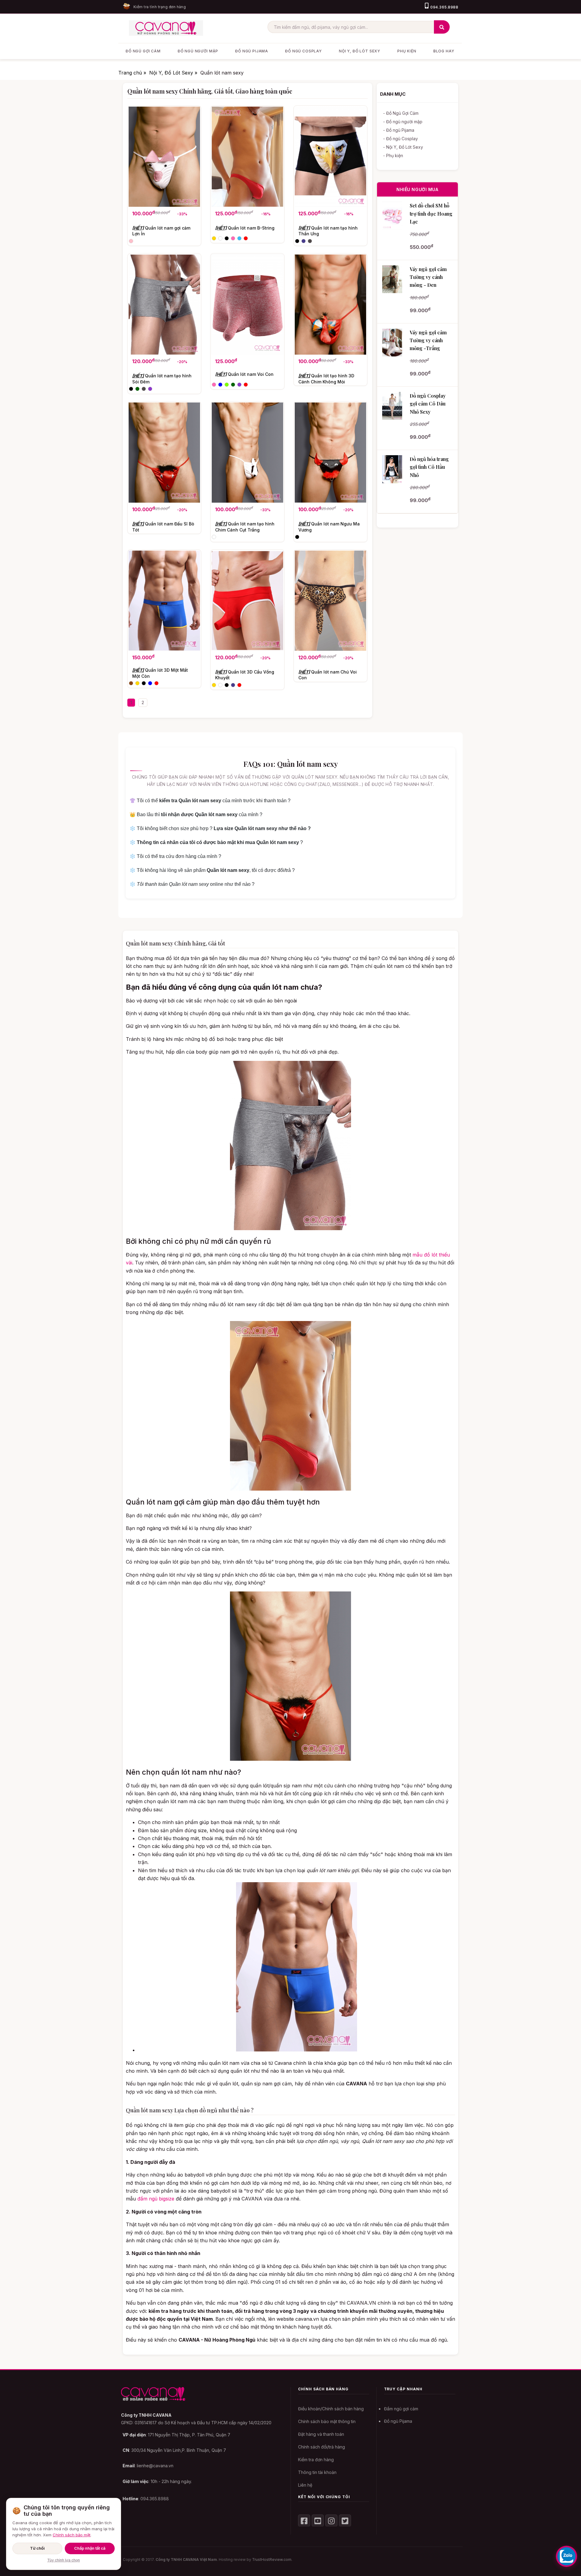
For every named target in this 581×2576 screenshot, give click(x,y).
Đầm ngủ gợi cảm (401, 2409)
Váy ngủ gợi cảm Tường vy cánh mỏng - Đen (428, 277)
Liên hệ (305, 2485)
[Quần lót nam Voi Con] (247, 305)
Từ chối (37, 2548)
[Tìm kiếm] (442, 27)
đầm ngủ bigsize (156, 2199)
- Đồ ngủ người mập (403, 122)
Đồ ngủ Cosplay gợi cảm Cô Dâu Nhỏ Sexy (428, 404)
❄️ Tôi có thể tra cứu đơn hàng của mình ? (175, 856)
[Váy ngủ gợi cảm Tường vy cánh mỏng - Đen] (392, 279)
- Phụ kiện (393, 156)
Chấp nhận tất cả (90, 2548)
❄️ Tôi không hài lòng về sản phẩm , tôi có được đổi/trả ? (212, 870)
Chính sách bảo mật (72, 2535)
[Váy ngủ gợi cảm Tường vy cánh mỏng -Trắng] (392, 343)
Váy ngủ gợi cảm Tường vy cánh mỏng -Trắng (428, 340)
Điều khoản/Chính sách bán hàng (331, 2409)
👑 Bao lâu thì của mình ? (196, 815)
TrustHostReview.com (272, 2559)
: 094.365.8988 (146, 2499)
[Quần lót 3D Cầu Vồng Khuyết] (247, 601)
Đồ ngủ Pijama (398, 2421)
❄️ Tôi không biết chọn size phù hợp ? (220, 828)
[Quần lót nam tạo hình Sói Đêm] (164, 305)
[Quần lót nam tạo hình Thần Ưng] (330, 157)
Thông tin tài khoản (317, 2472)
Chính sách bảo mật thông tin (327, 2421)
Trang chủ (131, 73)
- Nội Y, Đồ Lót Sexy (403, 147)
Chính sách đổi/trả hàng (322, 2447)
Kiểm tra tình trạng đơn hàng (160, 7)
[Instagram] (331, 2521)
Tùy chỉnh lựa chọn (64, 2560)
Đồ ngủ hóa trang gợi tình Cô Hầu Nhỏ (429, 467)
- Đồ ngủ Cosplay (400, 139)
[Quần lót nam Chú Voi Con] (330, 601)
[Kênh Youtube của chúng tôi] (318, 2521)
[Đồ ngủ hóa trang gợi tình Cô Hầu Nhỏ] (392, 469)
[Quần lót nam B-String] (247, 157)
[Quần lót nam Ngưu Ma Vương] (330, 453)
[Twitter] (345, 2521)
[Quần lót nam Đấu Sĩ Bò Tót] (164, 453)
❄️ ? (216, 842)
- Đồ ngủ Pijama (399, 130)
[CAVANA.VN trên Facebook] (304, 2521)
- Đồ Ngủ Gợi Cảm (401, 113)
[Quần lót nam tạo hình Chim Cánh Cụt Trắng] (247, 453)
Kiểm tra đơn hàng (316, 2460)
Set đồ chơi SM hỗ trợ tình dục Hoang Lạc (431, 214)
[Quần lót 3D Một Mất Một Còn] (164, 601)
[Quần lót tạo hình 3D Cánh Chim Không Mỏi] (330, 305)
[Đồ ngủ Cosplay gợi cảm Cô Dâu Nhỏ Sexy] (392, 406)
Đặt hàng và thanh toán (321, 2434)
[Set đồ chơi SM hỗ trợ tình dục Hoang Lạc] (392, 216)
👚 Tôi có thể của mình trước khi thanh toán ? (210, 801)
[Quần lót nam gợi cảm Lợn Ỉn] (164, 157)
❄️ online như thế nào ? (192, 884)
